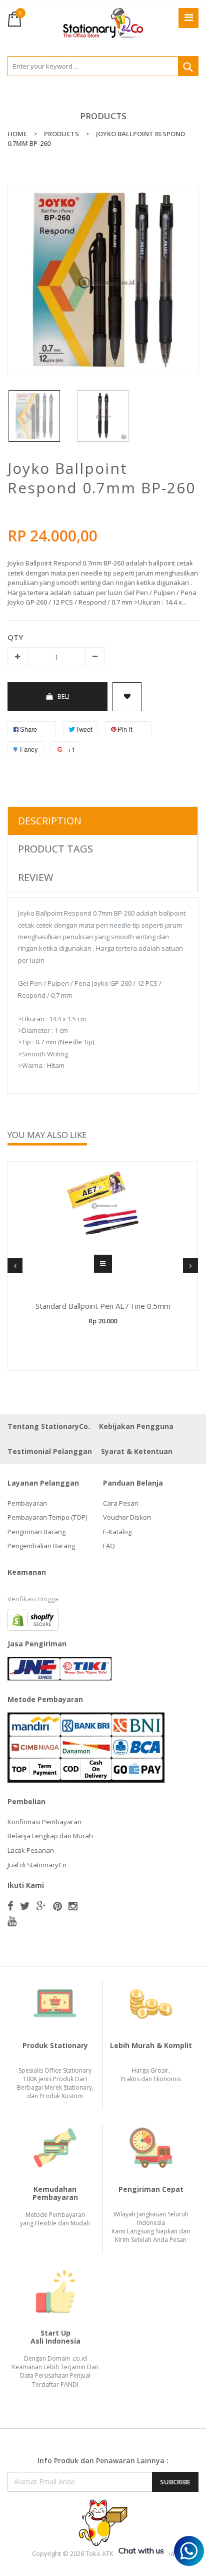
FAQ (109, 1546)
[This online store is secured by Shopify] (33, 1619)
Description (50, 821)
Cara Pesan (121, 1503)
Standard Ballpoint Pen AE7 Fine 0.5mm (103, 1306)
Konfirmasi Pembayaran (44, 1822)
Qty (15, 637)
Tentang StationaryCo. (49, 1426)
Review (35, 877)
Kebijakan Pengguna (136, 1426)
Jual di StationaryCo (37, 1865)
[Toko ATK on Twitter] (25, 1906)
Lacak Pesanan (31, 1850)
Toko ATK (99, 2553)
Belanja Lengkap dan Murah (50, 1836)
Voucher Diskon (127, 1517)
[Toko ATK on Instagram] (73, 1906)
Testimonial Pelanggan (50, 1451)
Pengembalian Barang (41, 1546)
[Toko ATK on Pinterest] (57, 1906)
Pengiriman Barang (36, 1532)
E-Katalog (117, 1532)
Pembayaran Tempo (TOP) (47, 1517)
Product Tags (55, 849)
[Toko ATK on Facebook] (10, 1906)
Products (103, 116)
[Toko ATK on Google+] (41, 1906)
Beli (63, 696)
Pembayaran (27, 1503)
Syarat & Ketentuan (137, 1451)
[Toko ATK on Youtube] (12, 1921)
